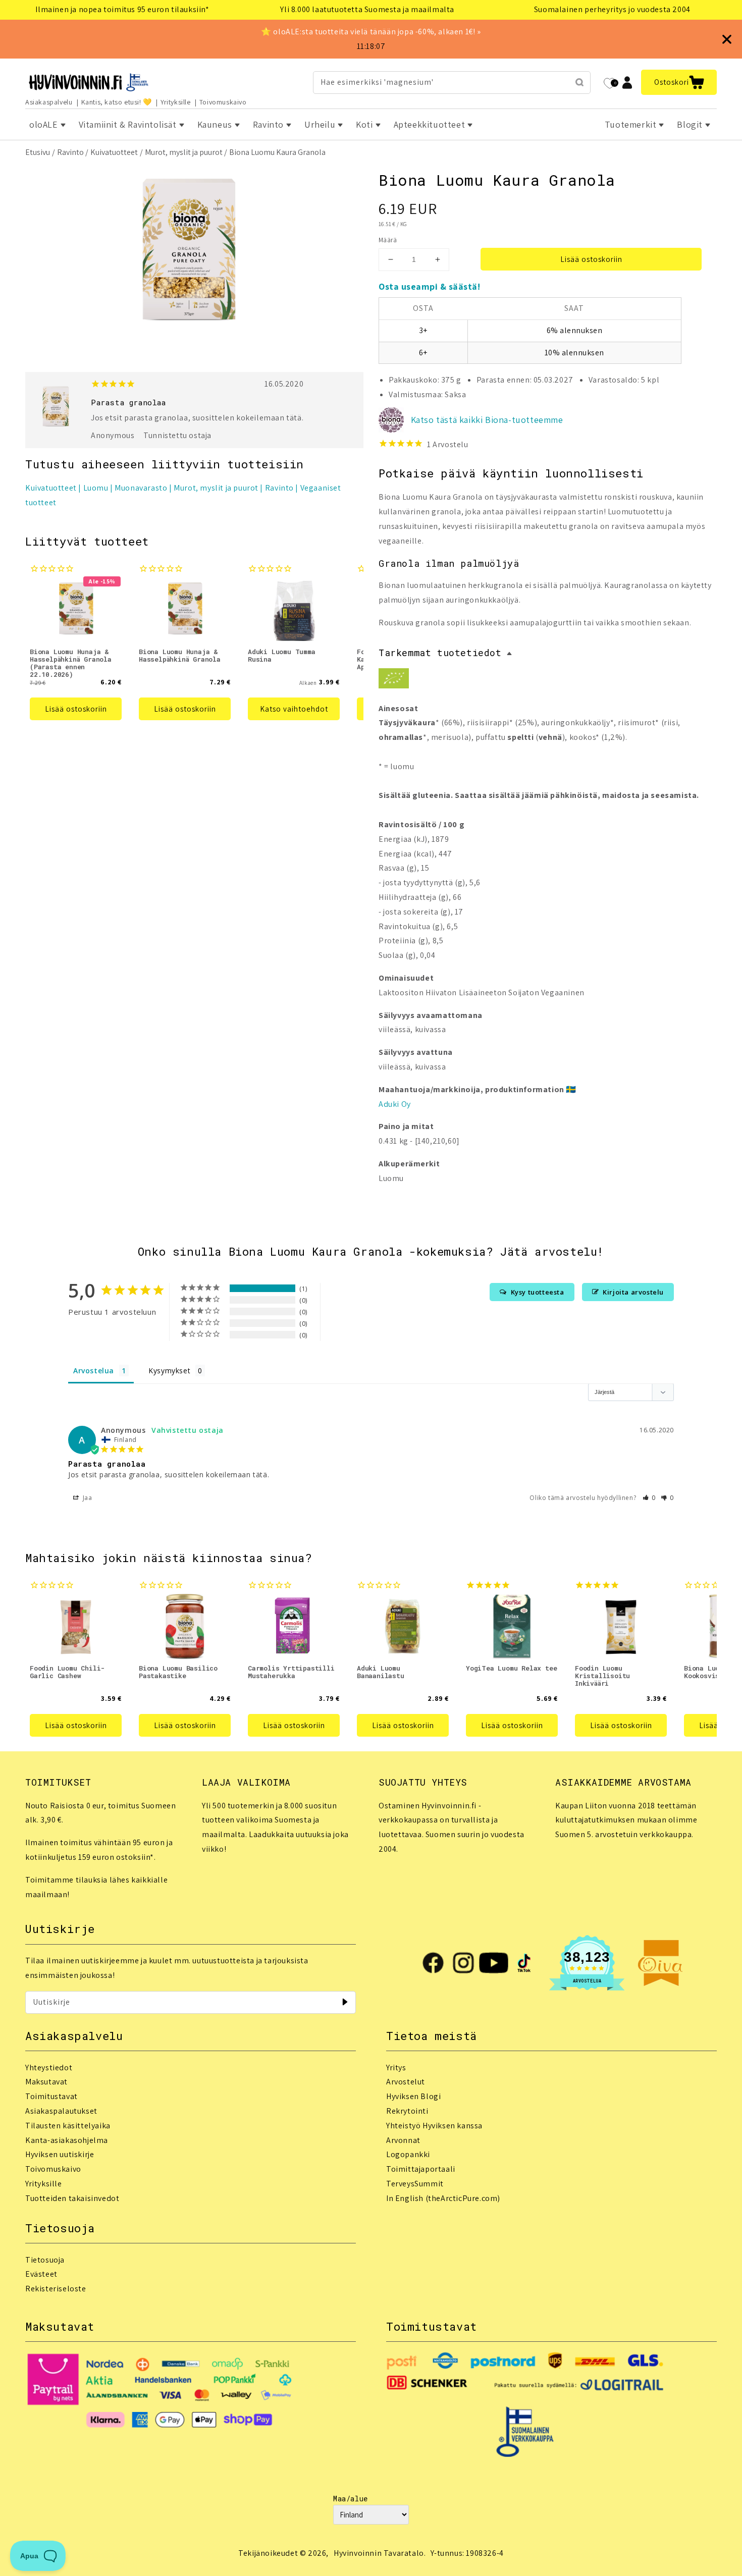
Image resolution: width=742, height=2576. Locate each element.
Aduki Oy (395, 1104)
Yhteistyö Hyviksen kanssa (434, 2126)
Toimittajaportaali (421, 2169)
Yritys (396, 2068)
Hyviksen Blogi (413, 2096)
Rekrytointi (407, 2111)
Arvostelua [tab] (94, 1371)
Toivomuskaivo (223, 102)
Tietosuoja (45, 2260)
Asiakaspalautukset (61, 2111)
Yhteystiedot (49, 2068)
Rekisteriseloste (56, 2289)
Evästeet (41, 2274)
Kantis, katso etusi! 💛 (117, 102)
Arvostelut (406, 2082)
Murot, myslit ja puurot (184, 152)
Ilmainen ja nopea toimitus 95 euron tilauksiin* (122, 9)
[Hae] (579, 82)
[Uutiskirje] (345, 2002)
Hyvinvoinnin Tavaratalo (379, 2553)
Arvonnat (403, 2140)
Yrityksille (176, 102)
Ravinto (70, 152)
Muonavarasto (141, 488)
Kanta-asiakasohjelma (67, 2140)
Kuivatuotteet (114, 152)
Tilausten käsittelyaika (68, 2126)
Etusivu (38, 152)
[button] (679, 82)
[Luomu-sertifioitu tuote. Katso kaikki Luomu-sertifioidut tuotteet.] (394, 681)
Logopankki (408, 2154)
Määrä (388, 240)
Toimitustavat (51, 2096)
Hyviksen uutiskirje (60, 2154)
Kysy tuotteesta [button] (538, 1292)
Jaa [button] (86, 1498)
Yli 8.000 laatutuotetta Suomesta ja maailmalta (367, 9)
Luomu (96, 488)
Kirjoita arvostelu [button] (633, 1292)
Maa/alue (351, 2499)
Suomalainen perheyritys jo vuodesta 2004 (612, 9)
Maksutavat (46, 2082)
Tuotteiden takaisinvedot (72, 2198)
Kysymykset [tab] (169, 1371)
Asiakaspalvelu (49, 102)
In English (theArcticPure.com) (443, 2198)
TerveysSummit (415, 2184)
